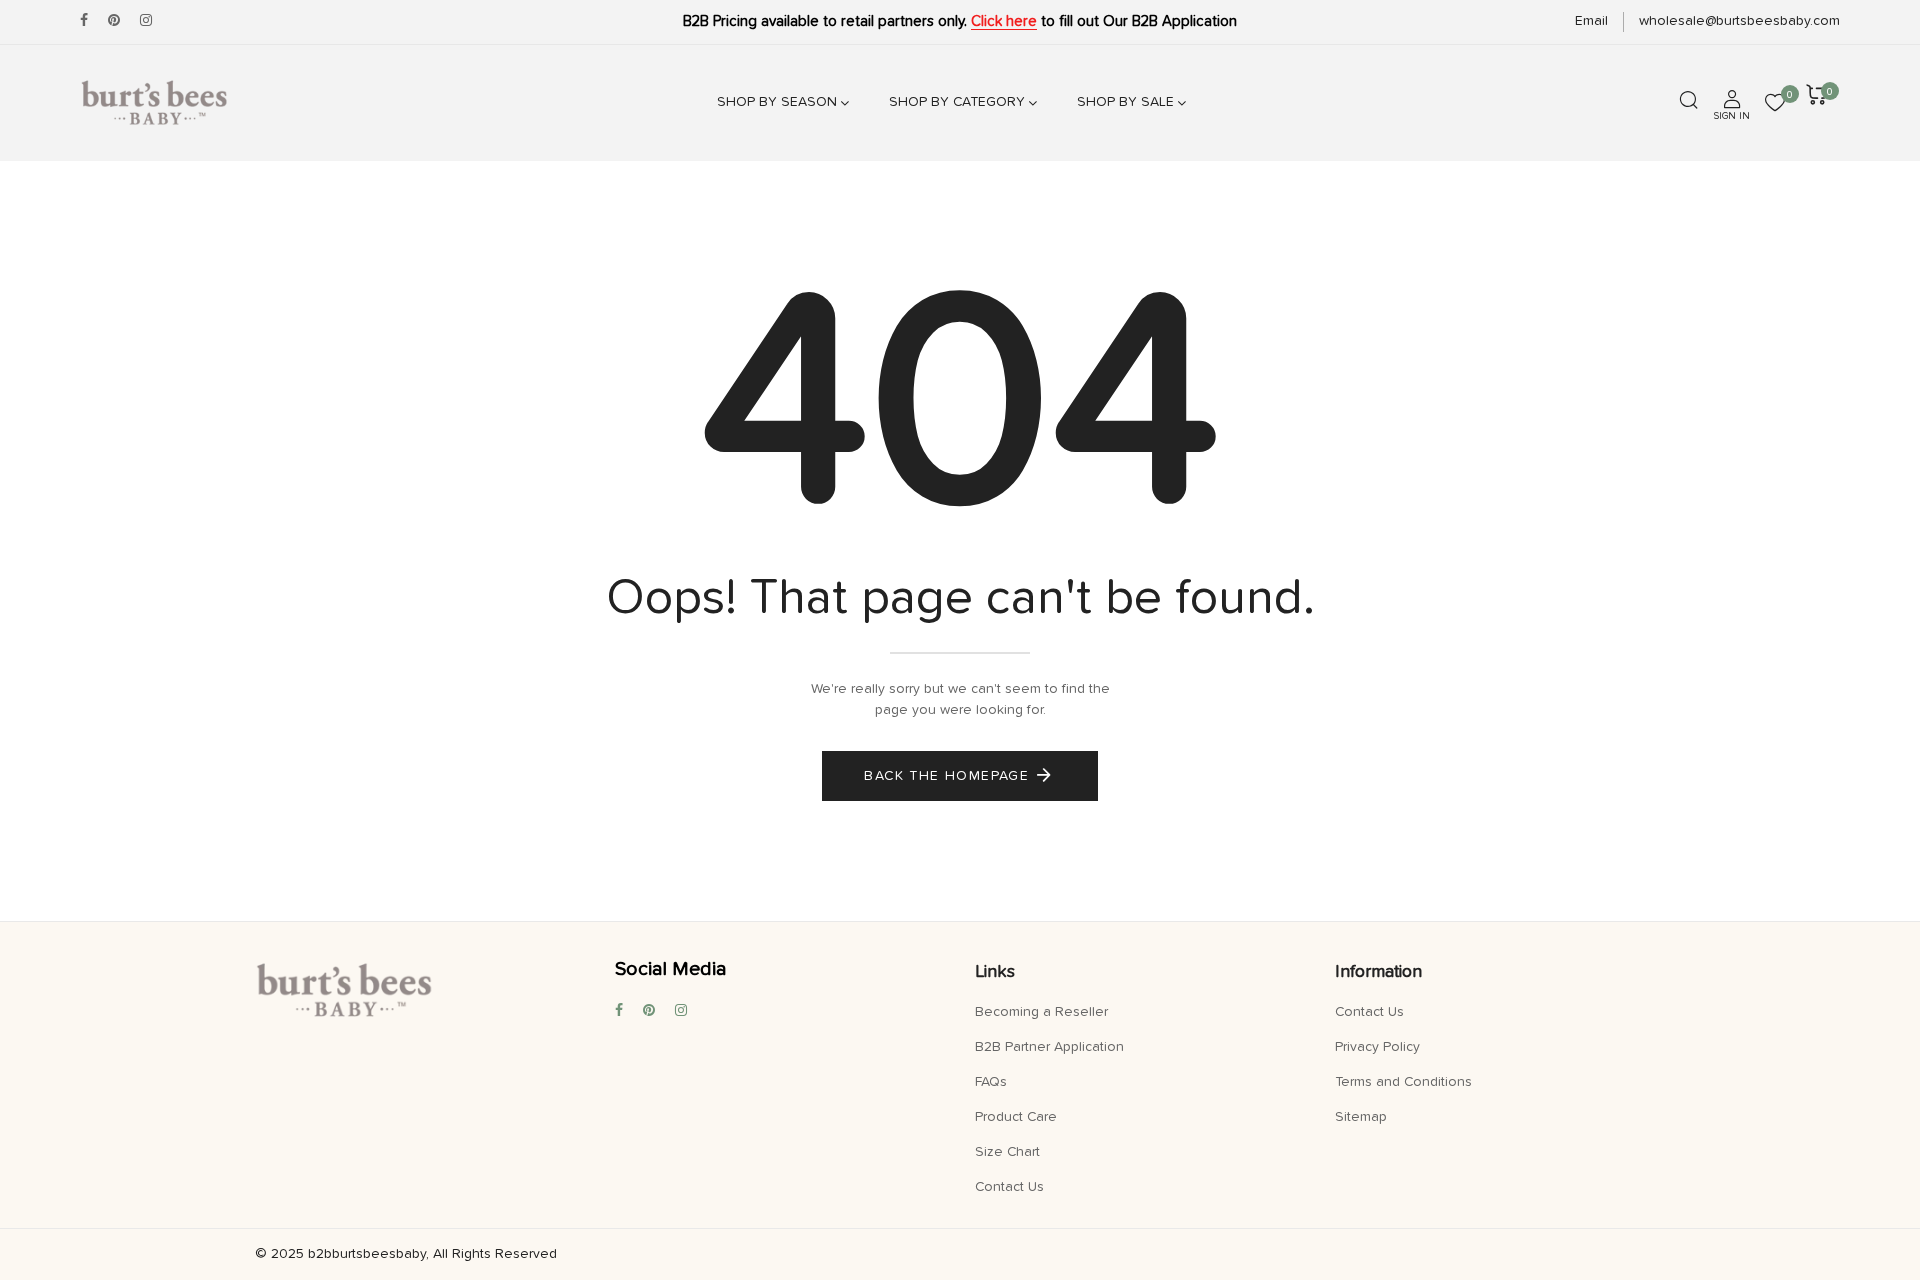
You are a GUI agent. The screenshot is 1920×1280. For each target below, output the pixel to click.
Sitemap (1361, 1117)
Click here (1004, 21)
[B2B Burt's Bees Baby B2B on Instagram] (146, 21)
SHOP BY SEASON (777, 102)
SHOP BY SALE (1125, 102)
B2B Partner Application (1049, 1047)
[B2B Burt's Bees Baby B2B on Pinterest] (114, 21)
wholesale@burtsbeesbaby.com (1739, 21)
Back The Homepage (946, 776)
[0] (1775, 105)
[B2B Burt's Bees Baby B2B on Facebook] (84, 21)
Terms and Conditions (1403, 1082)
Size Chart (1007, 1152)
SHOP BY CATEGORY (957, 102)
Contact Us (1009, 1187)
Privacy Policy (1377, 1047)
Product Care (1016, 1117)
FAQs (991, 1082)
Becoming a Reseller (1041, 1012)
